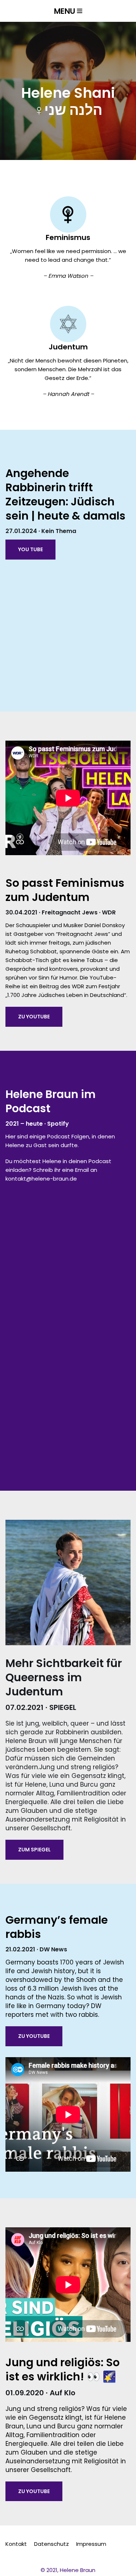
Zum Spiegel (34, 1850)
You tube (30, 549)
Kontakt (16, 2544)
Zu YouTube (34, 2036)
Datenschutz (51, 2544)
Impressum (91, 2544)
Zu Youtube (34, 1017)
